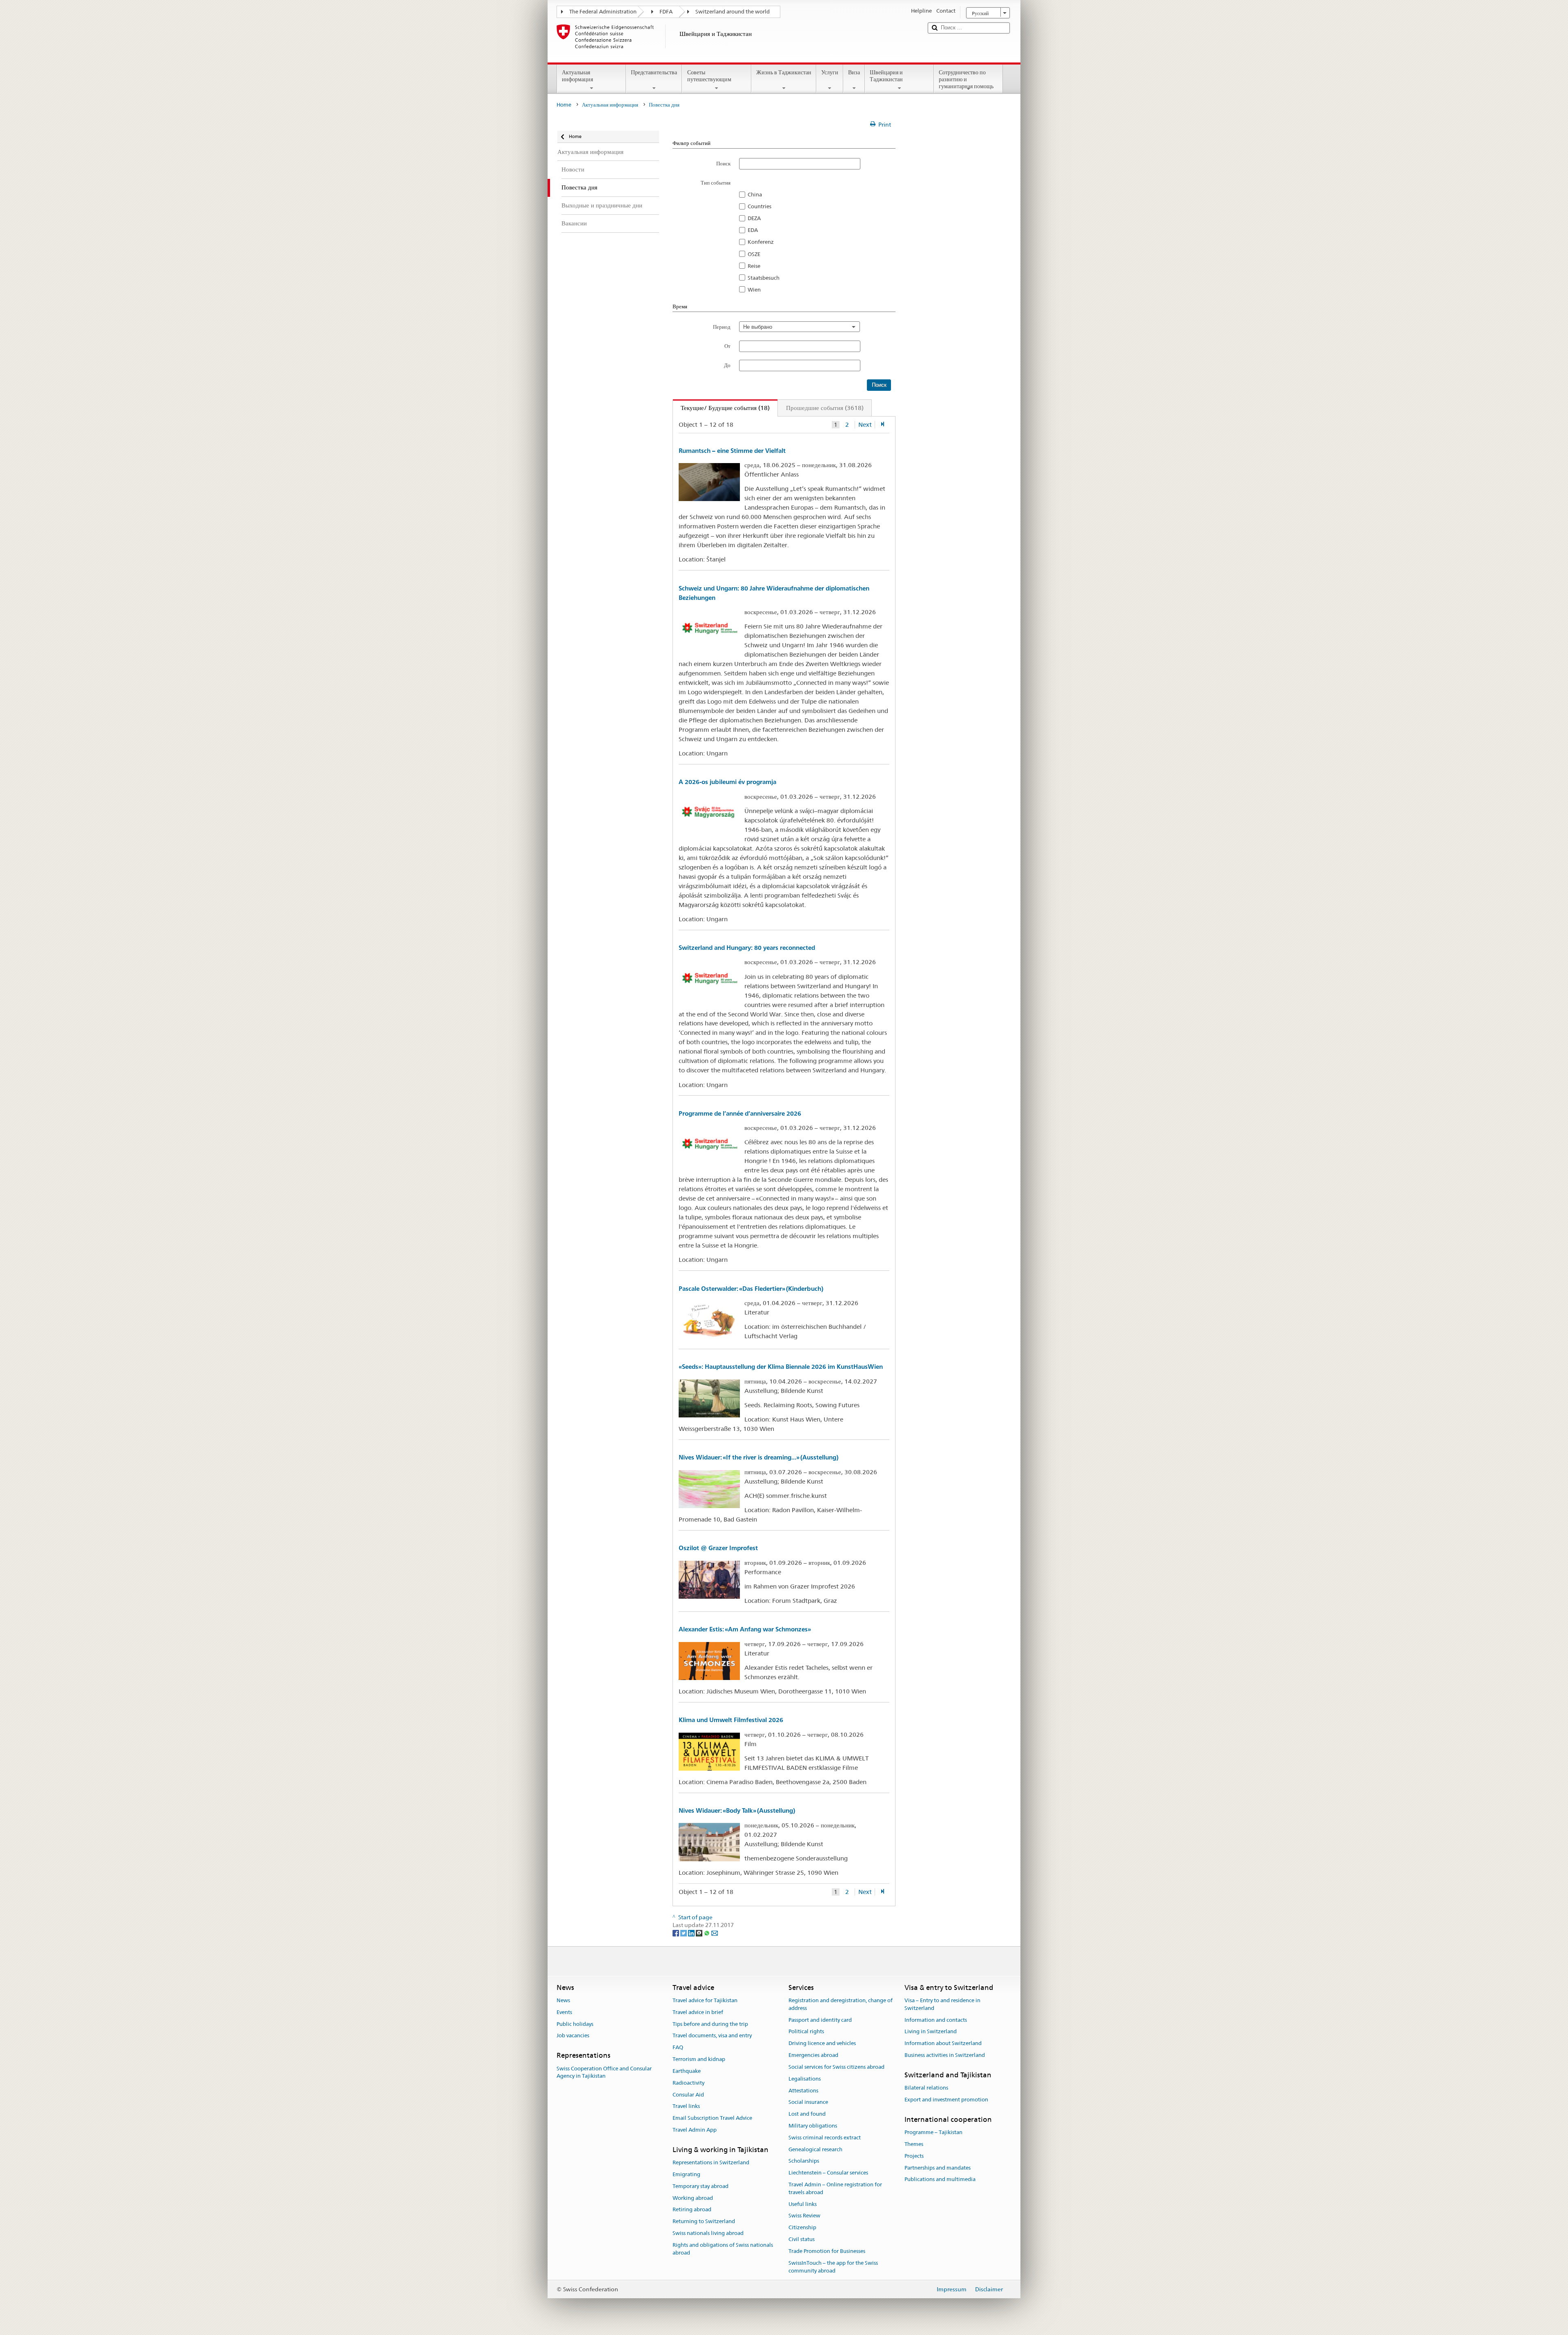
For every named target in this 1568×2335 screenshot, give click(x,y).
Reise (754, 266)
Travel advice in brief (698, 2012)
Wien (754, 290)
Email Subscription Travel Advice (712, 2118)
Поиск (723, 163)
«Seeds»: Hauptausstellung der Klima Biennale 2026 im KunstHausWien (781, 1367)
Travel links (686, 2107)
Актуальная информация (577, 76)
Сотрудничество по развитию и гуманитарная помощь (966, 79)
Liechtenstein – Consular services (828, 2173)
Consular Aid (688, 2095)
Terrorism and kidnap (699, 2059)
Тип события (716, 183)
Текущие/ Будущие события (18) (721, 408)
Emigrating (686, 2174)
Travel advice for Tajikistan (705, 2000)
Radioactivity (688, 2083)
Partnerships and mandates (938, 2168)
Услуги (830, 72)
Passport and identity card (820, 2020)
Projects (914, 2156)
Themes (914, 2144)
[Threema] (700, 1933)
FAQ (678, 2048)
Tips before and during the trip (710, 2024)
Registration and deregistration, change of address (841, 2004)
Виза (854, 72)
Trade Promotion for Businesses (827, 2251)
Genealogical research (815, 2149)
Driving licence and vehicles (822, 2044)
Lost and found (807, 2114)
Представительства (654, 72)
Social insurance (808, 2102)
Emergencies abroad (813, 2055)
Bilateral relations (926, 2088)
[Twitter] (684, 1933)
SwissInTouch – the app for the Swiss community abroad (833, 2267)
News (563, 2000)
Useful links (803, 2204)
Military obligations (813, 2126)
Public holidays (575, 2024)
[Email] (715, 1933)
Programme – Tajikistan (933, 2132)
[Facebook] (676, 1933)
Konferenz (761, 242)
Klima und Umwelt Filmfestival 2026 (731, 1720)
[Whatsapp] (707, 1933)
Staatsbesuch (764, 278)
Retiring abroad (692, 2210)
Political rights (806, 2032)
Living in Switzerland (931, 2032)
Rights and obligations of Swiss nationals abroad (723, 2249)
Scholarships (804, 2161)
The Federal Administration (603, 12)
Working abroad (693, 2198)
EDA (753, 230)
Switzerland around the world (733, 12)
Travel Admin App (695, 2130)
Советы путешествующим (709, 76)
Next (865, 425)
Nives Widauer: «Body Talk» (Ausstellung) (737, 1810)
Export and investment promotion (946, 2100)
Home (564, 105)
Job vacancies (573, 2036)
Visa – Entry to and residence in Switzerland (942, 2004)
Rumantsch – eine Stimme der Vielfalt (732, 451)
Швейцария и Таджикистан (886, 76)
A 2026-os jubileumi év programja (727, 782)
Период (722, 327)
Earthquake (687, 2071)
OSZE (754, 254)
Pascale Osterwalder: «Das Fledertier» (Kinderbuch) (751, 1289)
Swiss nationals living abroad (708, 2233)
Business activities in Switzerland (945, 2055)
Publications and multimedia (940, 2180)
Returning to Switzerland (704, 2221)
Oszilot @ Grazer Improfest (718, 1548)
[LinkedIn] (692, 1933)
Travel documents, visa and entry (712, 2036)
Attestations (803, 2091)
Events (564, 2012)
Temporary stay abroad (700, 2186)
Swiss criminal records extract (825, 2138)
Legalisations (805, 2079)
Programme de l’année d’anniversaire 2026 (740, 1113)
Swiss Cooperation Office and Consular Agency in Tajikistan (604, 2072)
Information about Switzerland (943, 2044)
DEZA (754, 218)
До (727, 365)
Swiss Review (804, 2216)
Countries (759, 206)
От (727, 346)
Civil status (802, 2239)
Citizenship (802, 2228)
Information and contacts (936, 2020)
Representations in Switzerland (711, 2162)
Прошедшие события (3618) (825, 408)
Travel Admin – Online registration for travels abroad (835, 2188)
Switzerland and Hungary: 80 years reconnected (747, 948)
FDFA (666, 12)
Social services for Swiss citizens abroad (836, 2067)
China (755, 194)
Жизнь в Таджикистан (784, 72)
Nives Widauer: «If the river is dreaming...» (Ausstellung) (758, 1457)
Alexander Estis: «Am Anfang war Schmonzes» (745, 1629)
